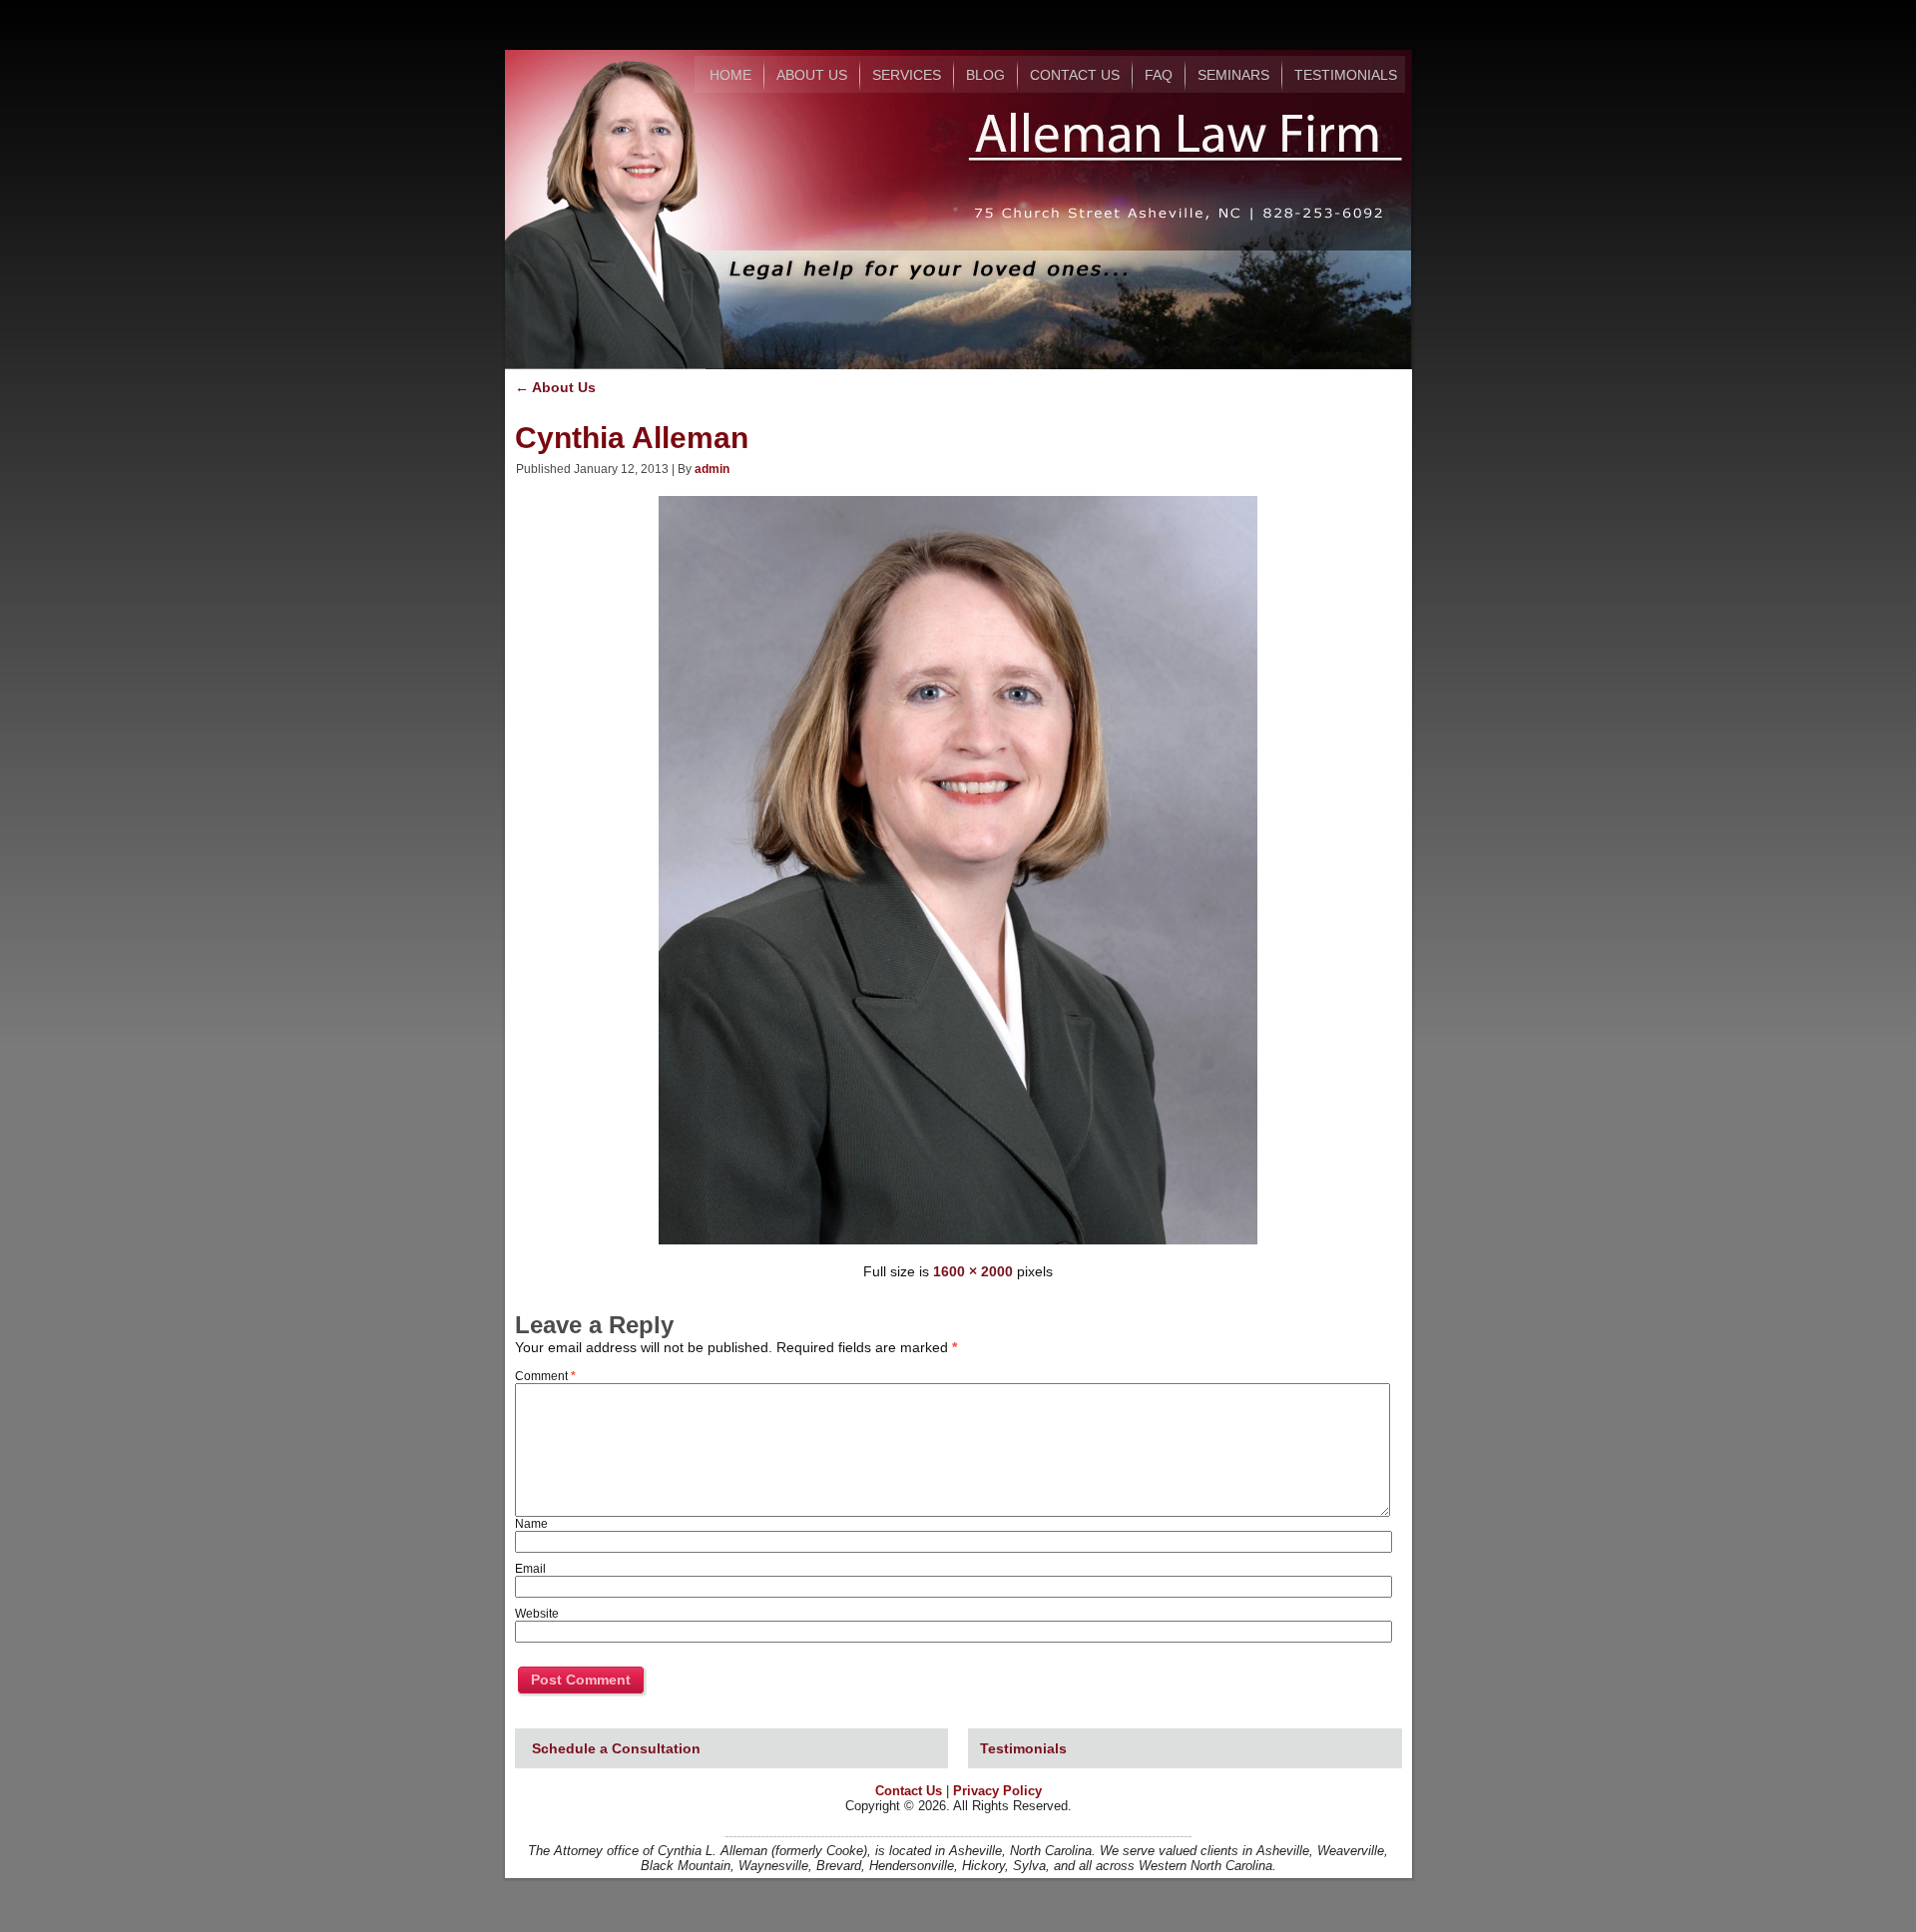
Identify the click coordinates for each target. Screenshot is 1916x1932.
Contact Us (1075, 75)
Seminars (1233, 75)
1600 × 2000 (973, 1271)
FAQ (1159, 75)
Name (531, 1524)
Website (537, 1614)
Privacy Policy (997, 1791)
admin (712, 469)
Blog (985, 75)
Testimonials (1346, 75)
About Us (812, 75)
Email (530, 1569)
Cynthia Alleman (632, 438)
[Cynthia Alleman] (958, 1246)
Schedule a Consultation (616, 1748)
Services (907, 75)
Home (730, 75)
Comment (545, 1376)
